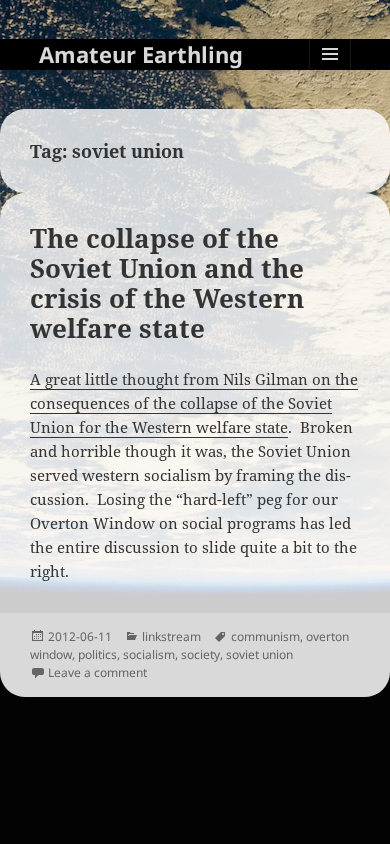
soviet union (259, 654)
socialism (149, 654)
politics (97, 654)
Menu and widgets (330, 74)
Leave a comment (97, 672)
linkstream (171, 636)
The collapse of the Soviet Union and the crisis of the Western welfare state (167, 283)
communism (265, 636)
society (200, 654)
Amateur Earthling (141, 54)
